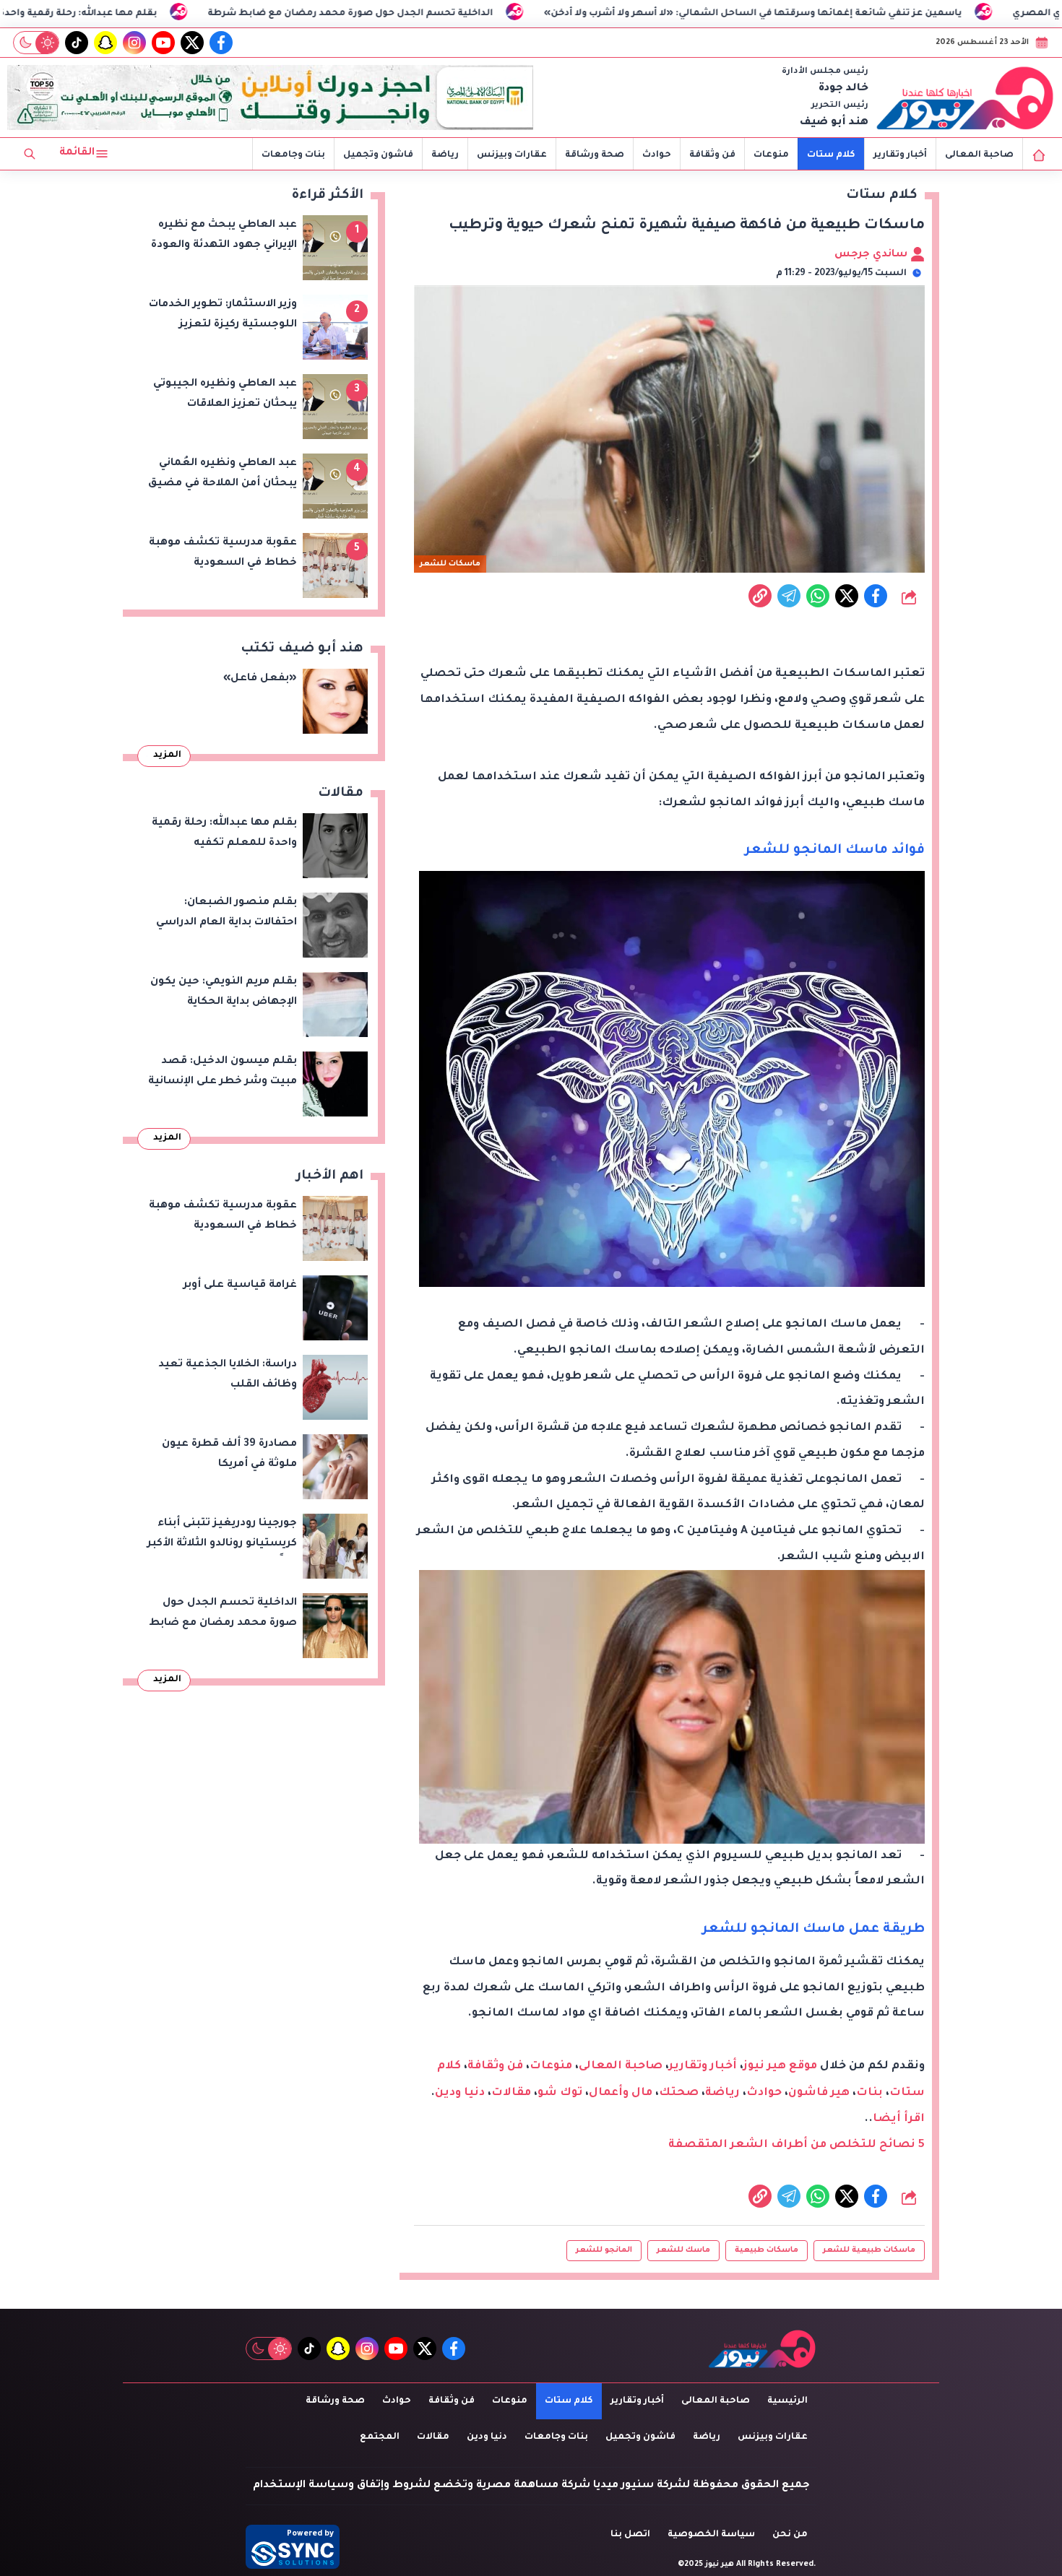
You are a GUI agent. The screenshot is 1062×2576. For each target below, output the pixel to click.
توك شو (560, 2093)
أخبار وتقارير (900, 155)
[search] (30, 154)
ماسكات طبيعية (767, 2250)
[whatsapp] (760, 596)
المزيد (167, 755)
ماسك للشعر (683, 2250)
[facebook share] (876, 596)
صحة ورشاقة (595, 155)
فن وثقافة (712, 155)
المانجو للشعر (604, 2250)
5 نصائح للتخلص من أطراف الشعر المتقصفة (796, 2145)
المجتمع (380, 2437)
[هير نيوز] (965, 97)
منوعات (771, 155)
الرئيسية (787, 2401)
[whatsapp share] (818, 596)
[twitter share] (847, 596)
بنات (869, 2093)
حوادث (657, 155)
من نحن (790, 2535)
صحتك (679, 2093)
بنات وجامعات (293, 155)
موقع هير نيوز (780, 2067)
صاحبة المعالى (979, 155)
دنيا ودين (460, 2093)
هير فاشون (819, 2093)
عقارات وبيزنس (512, 155)
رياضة (445, 155)
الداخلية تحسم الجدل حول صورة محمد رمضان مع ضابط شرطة (478, 14)
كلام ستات (831, 155)
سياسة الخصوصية (711, 2535)
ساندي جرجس (872, 255)
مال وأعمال (621, 2093)
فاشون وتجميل (378, 155)
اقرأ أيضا (899, 2119)
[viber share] (789, 596)
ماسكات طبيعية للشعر (869, 2250)
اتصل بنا (630, 2535)
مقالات (511, 2093)
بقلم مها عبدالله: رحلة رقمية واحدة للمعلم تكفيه (173, 14)
